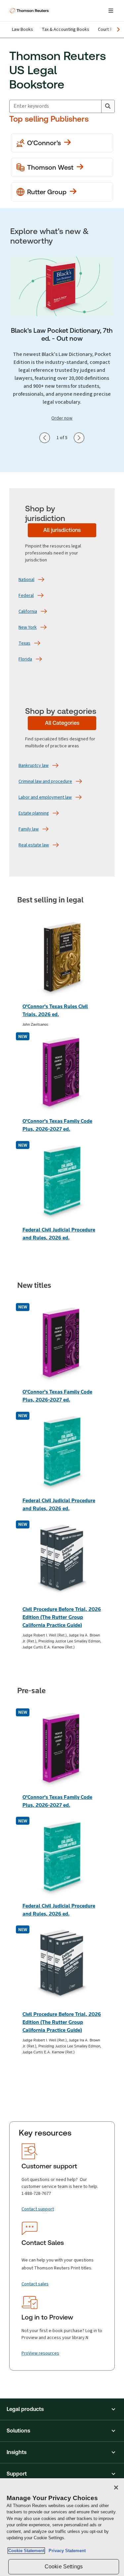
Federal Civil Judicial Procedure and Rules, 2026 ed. (59, 1234)
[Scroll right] (118, 29)
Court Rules (109, 29)
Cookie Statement (26, 2551)
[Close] (116, 2488)
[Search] (108, 106)
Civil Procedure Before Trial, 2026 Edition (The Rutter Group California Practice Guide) (62, 1617)
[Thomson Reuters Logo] (30, 11)
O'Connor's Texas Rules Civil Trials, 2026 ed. (55, 1010)
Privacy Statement (66, 2551)
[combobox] (55, 106)
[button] (62, 2409)
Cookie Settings (64, 2567)
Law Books (22, 29)
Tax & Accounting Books (65, 29)
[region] (62, 2527)
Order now (62, 418)
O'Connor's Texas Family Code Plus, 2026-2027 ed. (57, 1125)
